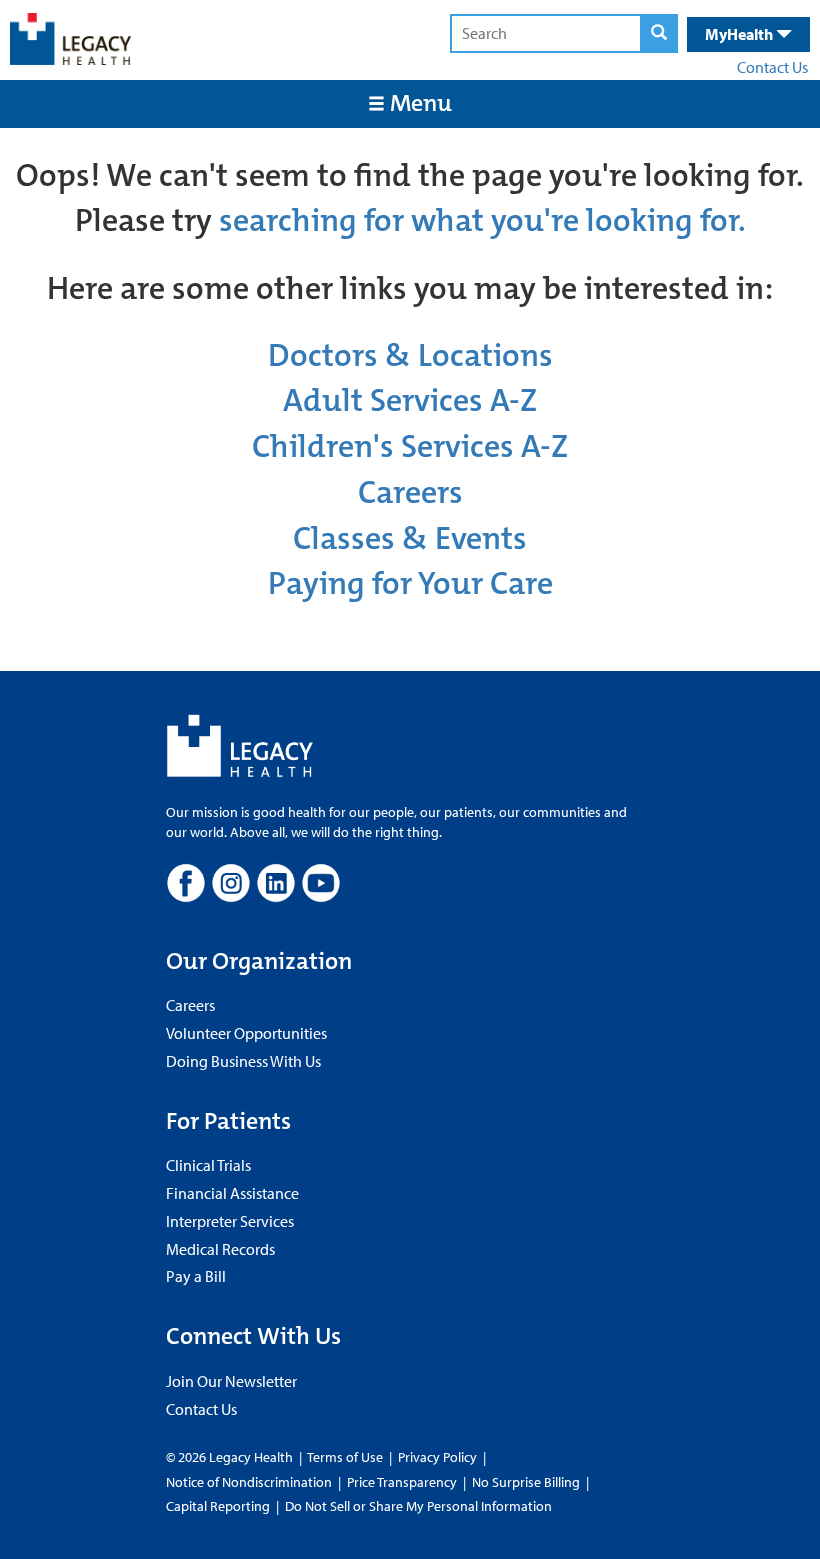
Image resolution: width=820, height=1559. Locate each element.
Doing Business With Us (243, 1061)
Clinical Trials (208, 1165)
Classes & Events (410, 538)
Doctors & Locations (410, 355)
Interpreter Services (230, 1221)
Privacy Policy (437, 1457)
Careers (410, 492)
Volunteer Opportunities (246, 1033)
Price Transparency (402, 1482)
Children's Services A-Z (410, 446)
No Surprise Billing (526, 1482)
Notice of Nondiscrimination (249, 1482)
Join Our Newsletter (231, 1381)
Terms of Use (346, 1457)
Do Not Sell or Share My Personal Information (418, 1506)
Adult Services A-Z (410, 400)
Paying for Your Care (410, 583)
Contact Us (772, 67)
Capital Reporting (218, 1506)
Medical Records (220, 1249)
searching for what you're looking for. (482, 220)
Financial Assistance (232, 1193)
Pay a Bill (196, 1276)
